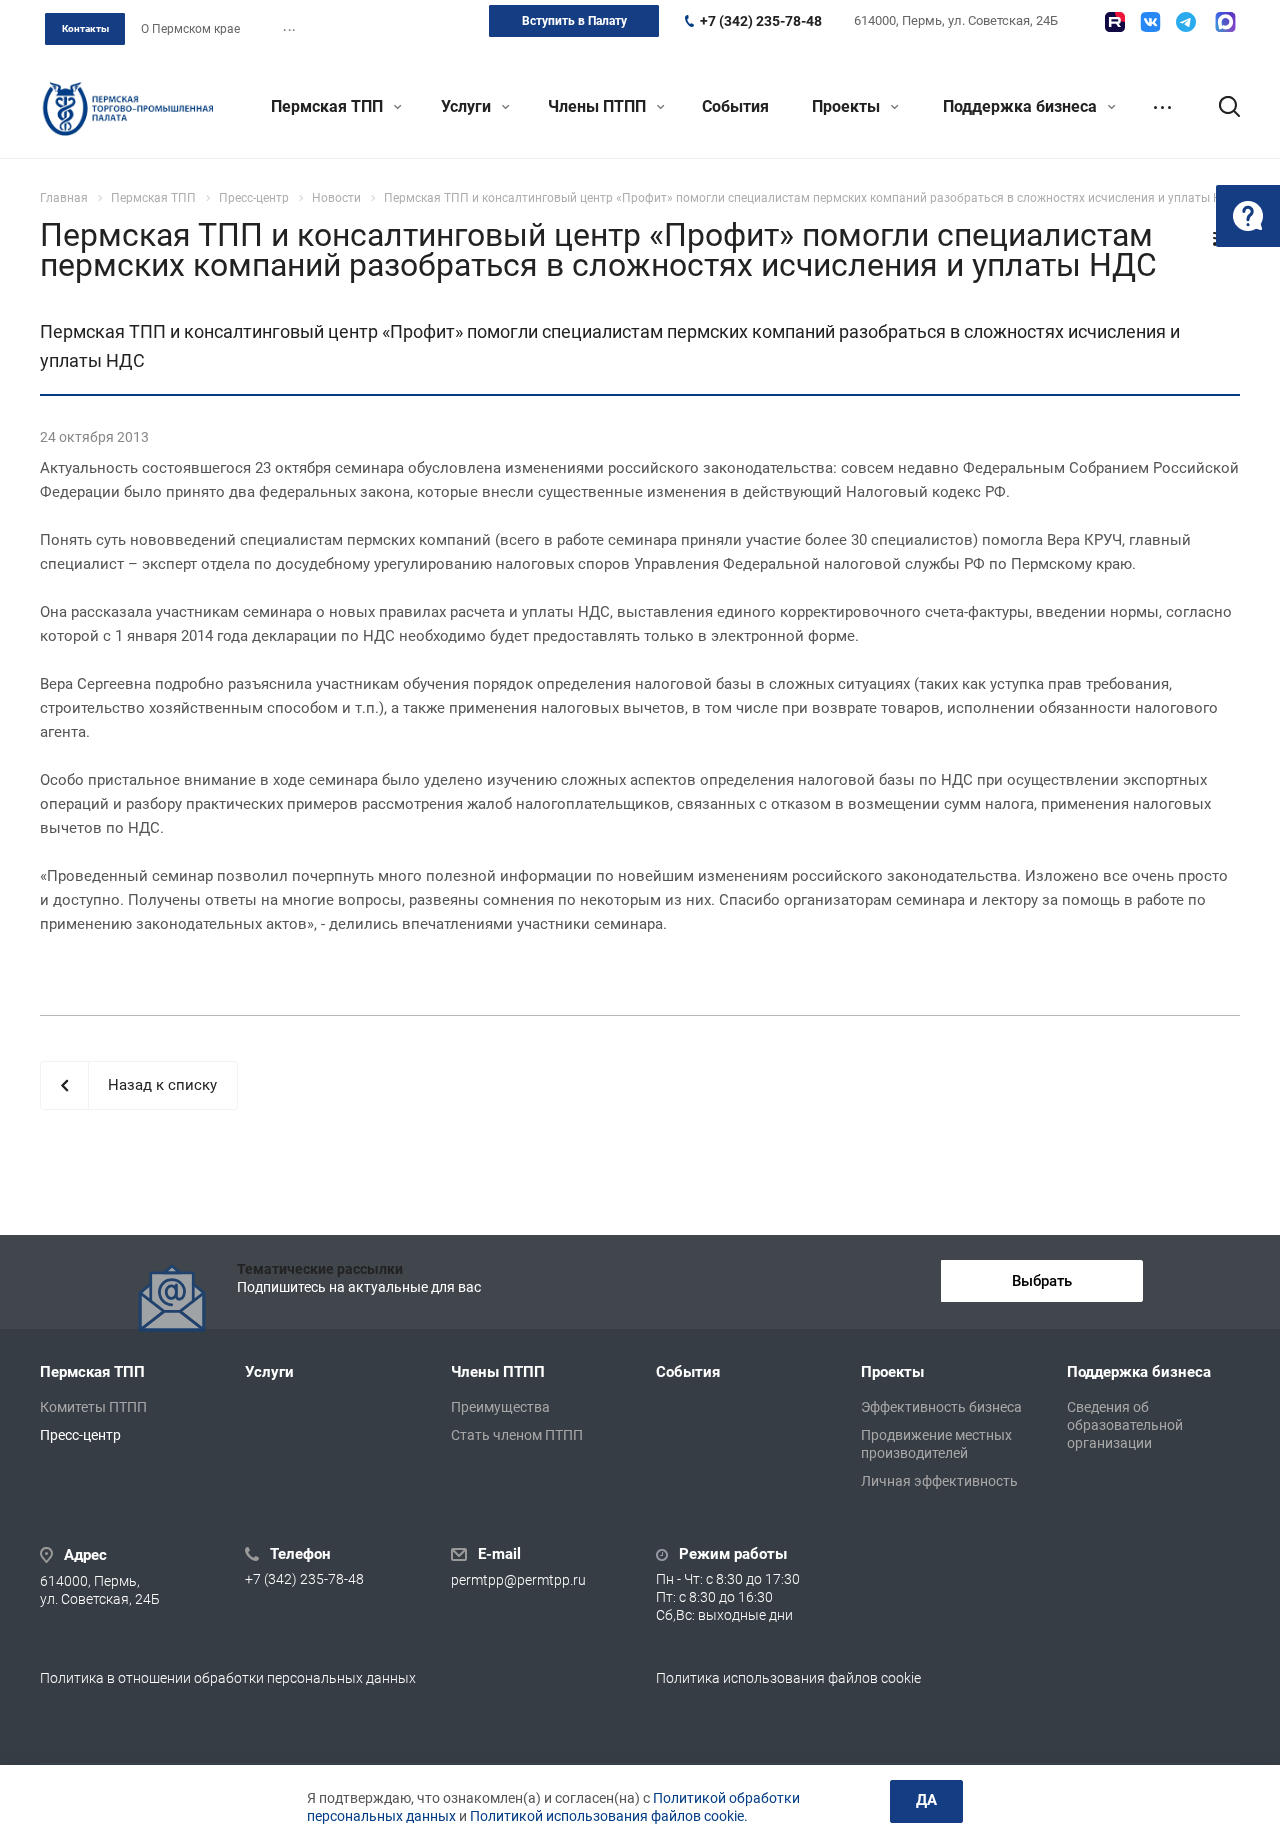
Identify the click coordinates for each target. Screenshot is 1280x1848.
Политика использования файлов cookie (788, 1678)
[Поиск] (1220, 107)
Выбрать (1042, 1281)
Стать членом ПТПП (517, 1435)
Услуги (468, 106)
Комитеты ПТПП (93, 1407)
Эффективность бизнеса (941, 1407)
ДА (926, 1800)
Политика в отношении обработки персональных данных (228, 1678)
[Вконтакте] (1150, 22)
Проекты (848, 106)
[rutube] (1115, 22)
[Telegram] (1186, 22)
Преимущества (500, 1407)
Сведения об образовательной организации (1125, 1425)
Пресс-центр (80, 1435)
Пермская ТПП (329, 106)
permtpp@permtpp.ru (518, 1581)
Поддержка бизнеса (1022, 106)
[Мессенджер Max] (1225, 22)
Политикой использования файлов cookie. (609, 1816)
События (735, 106)
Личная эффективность (939, 1481)
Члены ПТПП (599, 106)
